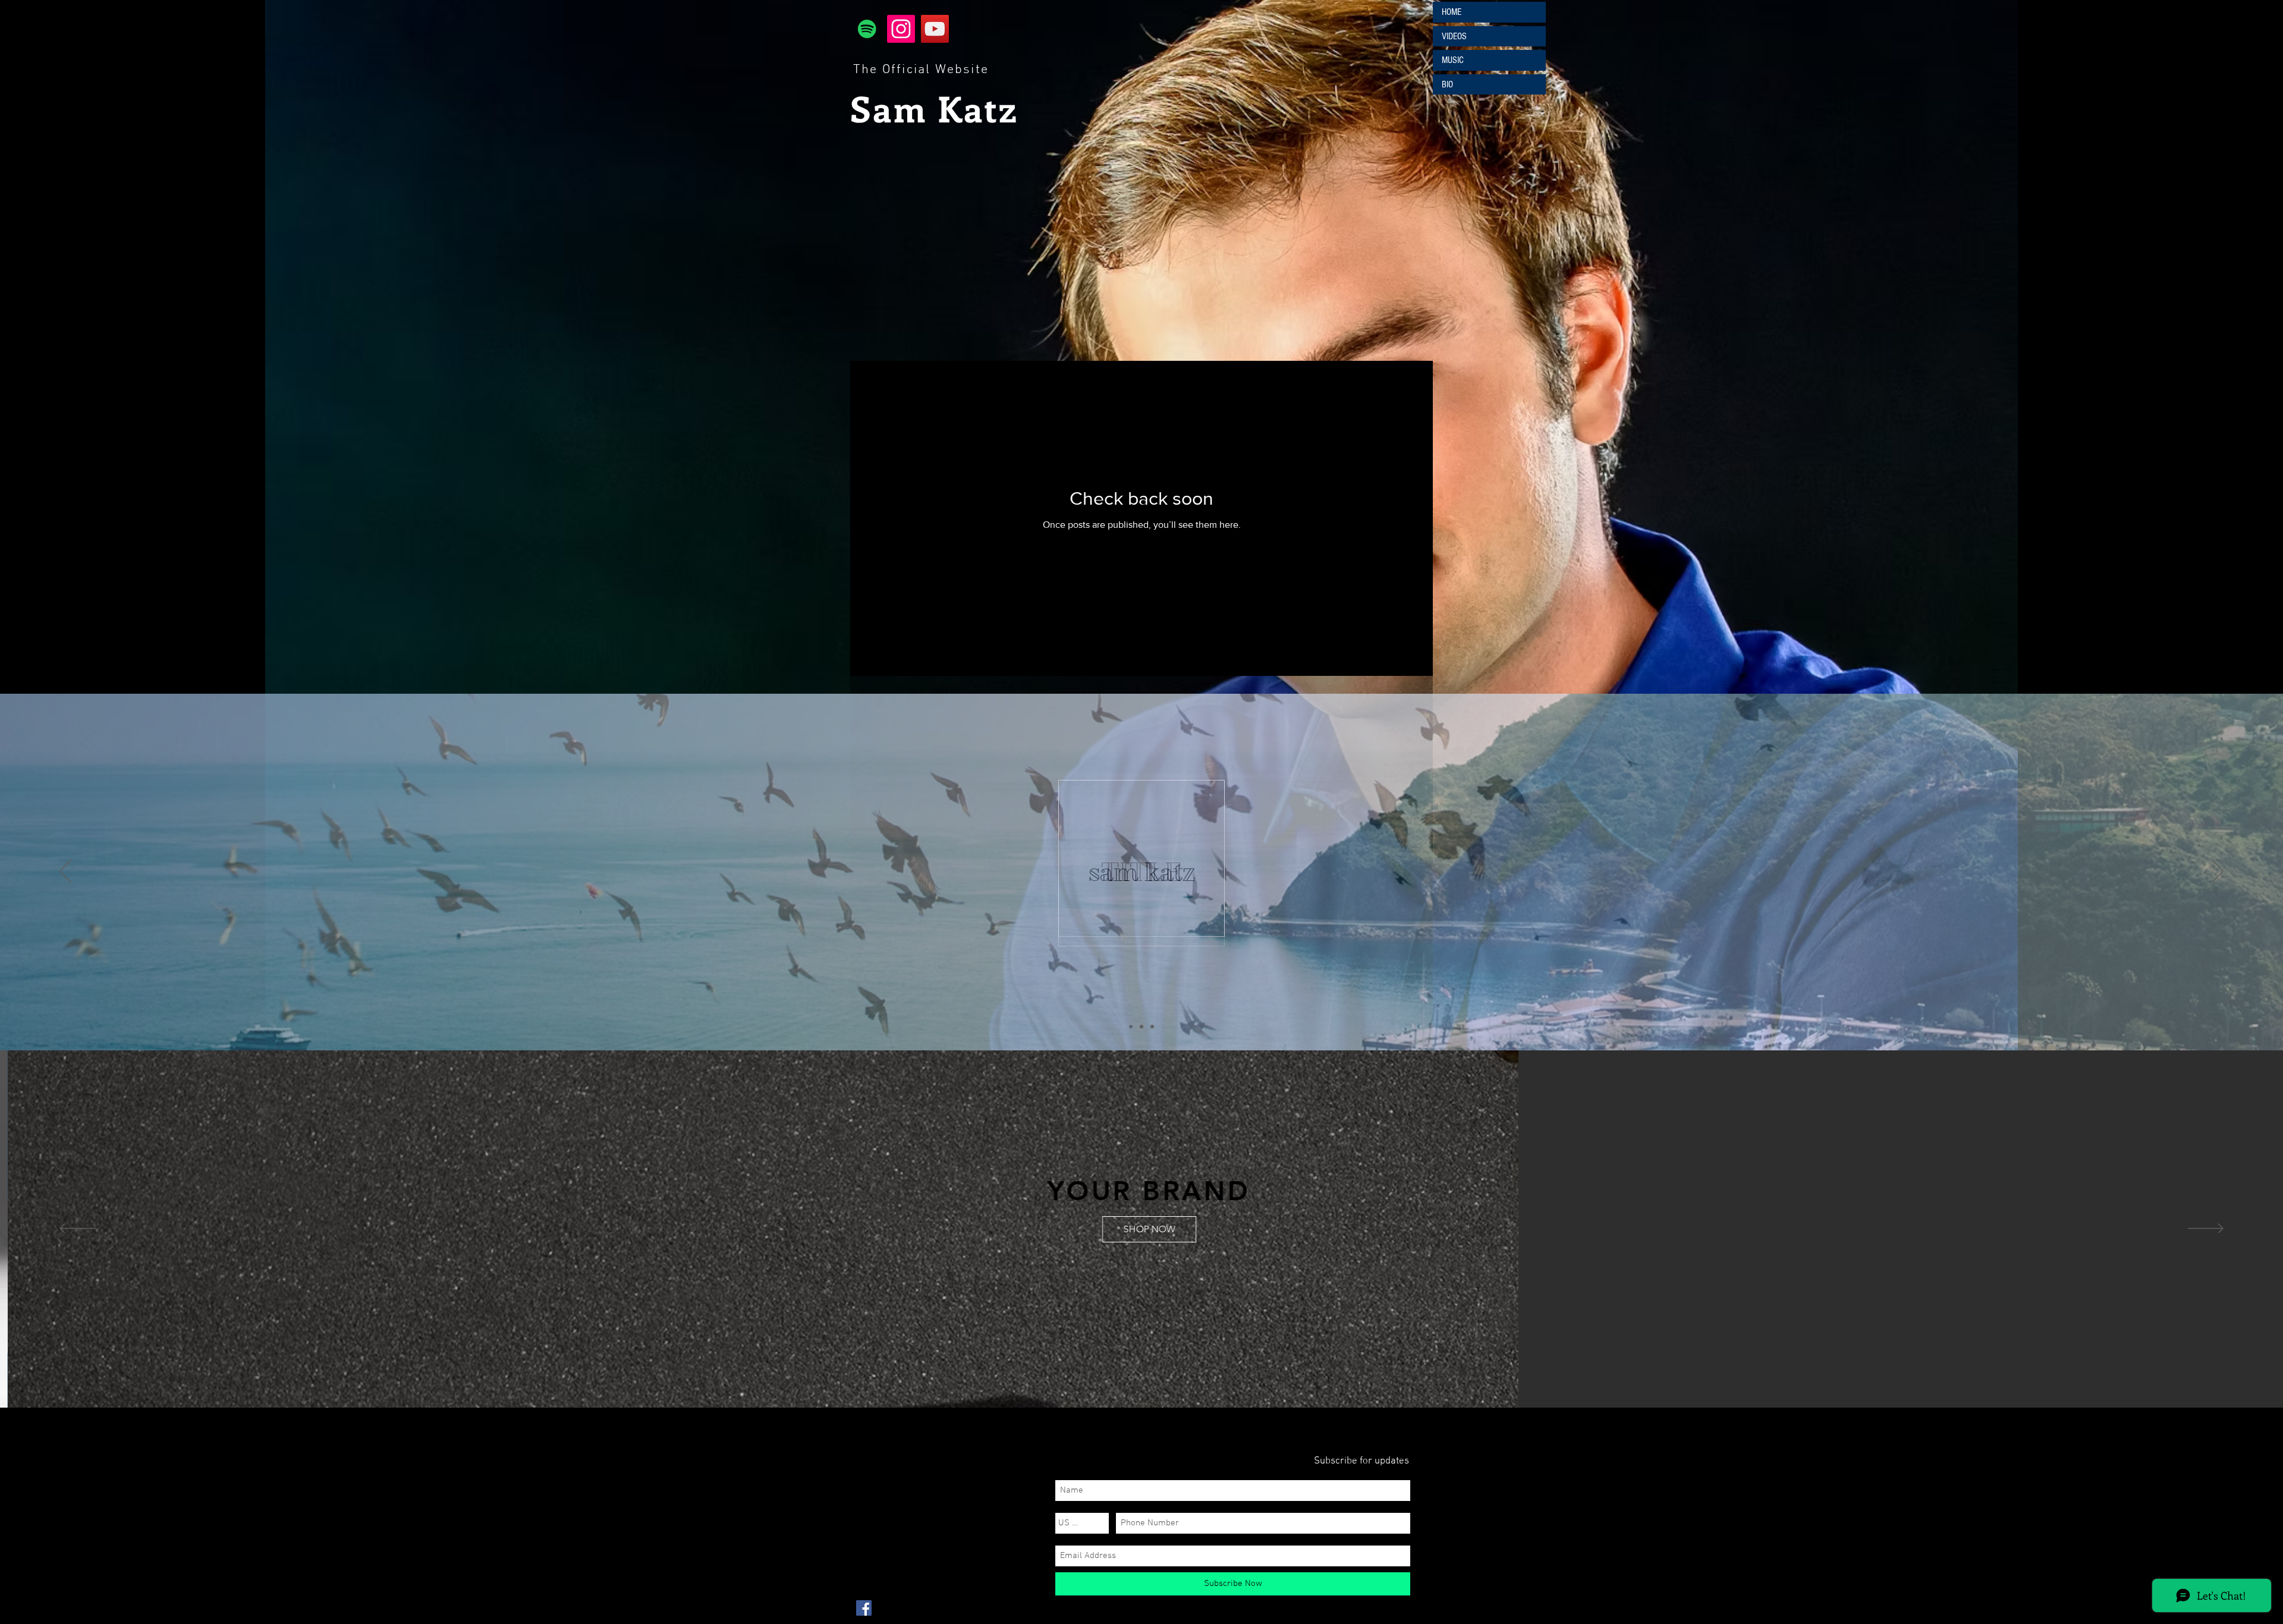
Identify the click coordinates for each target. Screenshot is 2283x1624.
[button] (1276, 1258)
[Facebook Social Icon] (864, 1608)
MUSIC (1453, 60)
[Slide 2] (1141, 1027)
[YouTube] (935, 29)
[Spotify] (867, 29)
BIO (1447, 84)
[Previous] (65, 872)
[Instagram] (901, 29)
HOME (1452, 12)
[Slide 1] (1131, 1027)
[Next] (2218, 872)
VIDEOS (1454, 36)
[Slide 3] (1152, 1027)
